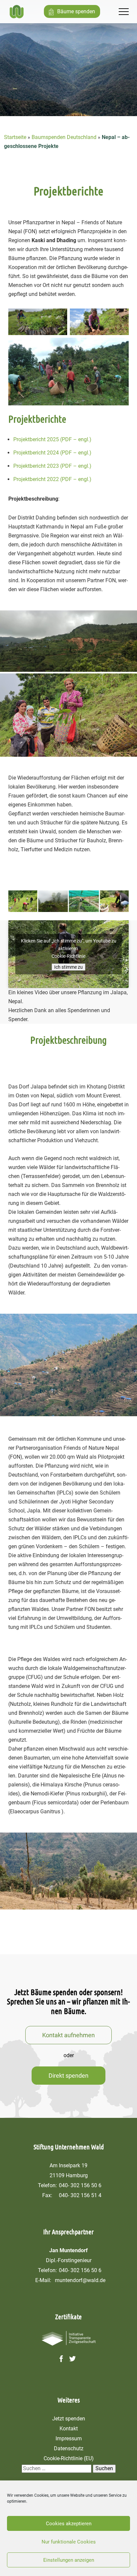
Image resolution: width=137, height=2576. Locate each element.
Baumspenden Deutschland (64, 137)
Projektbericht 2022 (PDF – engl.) (52, 479)
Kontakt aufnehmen (68, 2035)
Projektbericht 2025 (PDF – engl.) (52, 439)
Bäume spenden (76, 11)
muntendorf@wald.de (80, 2280)
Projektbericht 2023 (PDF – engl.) (52, 466)
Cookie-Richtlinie (68, 956)
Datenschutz (69, 2448)
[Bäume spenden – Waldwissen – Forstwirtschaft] (17, 12)
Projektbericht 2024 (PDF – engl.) (52, 453)
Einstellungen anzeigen (69, 2560)
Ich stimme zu (68, 967)
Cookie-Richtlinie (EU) (69, 2458)
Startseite (15, 137)
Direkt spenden (68, 2076)
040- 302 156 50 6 (80, 2185)
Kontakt (69, 2429)
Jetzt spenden (69, 2419)
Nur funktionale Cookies (69, 2542)
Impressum (69, 2438)
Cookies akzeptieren (69, 2524)
